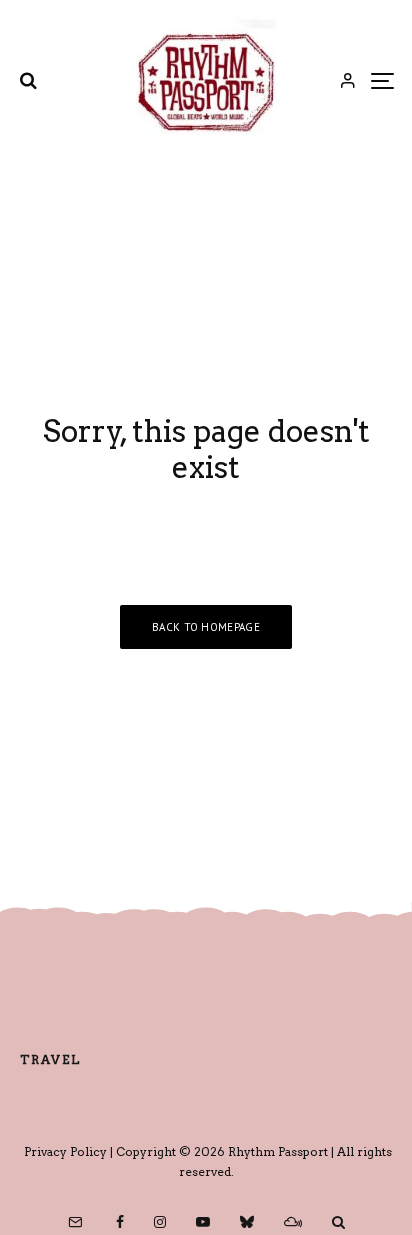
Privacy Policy (65, 1151)
